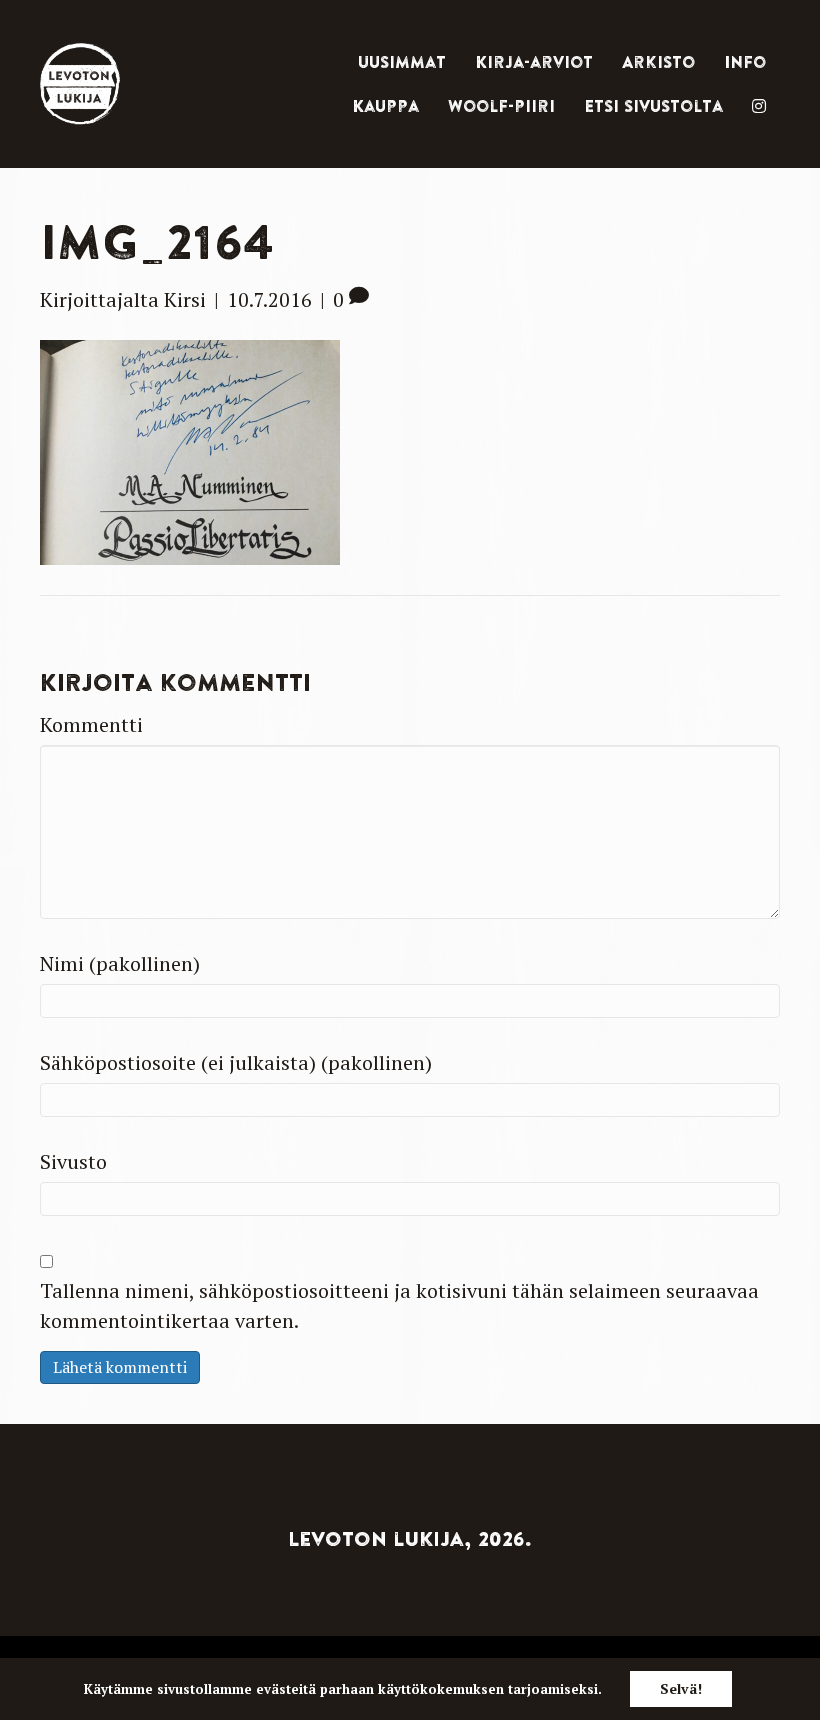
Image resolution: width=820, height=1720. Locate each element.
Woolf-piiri (501, 106)
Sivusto (73, 1161)
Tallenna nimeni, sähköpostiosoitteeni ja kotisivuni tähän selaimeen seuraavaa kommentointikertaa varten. (399, 1305)
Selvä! (681, 1688)
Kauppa (385, 106)
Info (745, 62)
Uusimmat (402, 62)
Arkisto (658, 62)
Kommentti (91, 724)
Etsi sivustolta (653, 106)
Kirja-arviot (534, 62)
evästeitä (286, 1689)
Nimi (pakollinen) (120, 963)
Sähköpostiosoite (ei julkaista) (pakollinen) (236, 1062)
